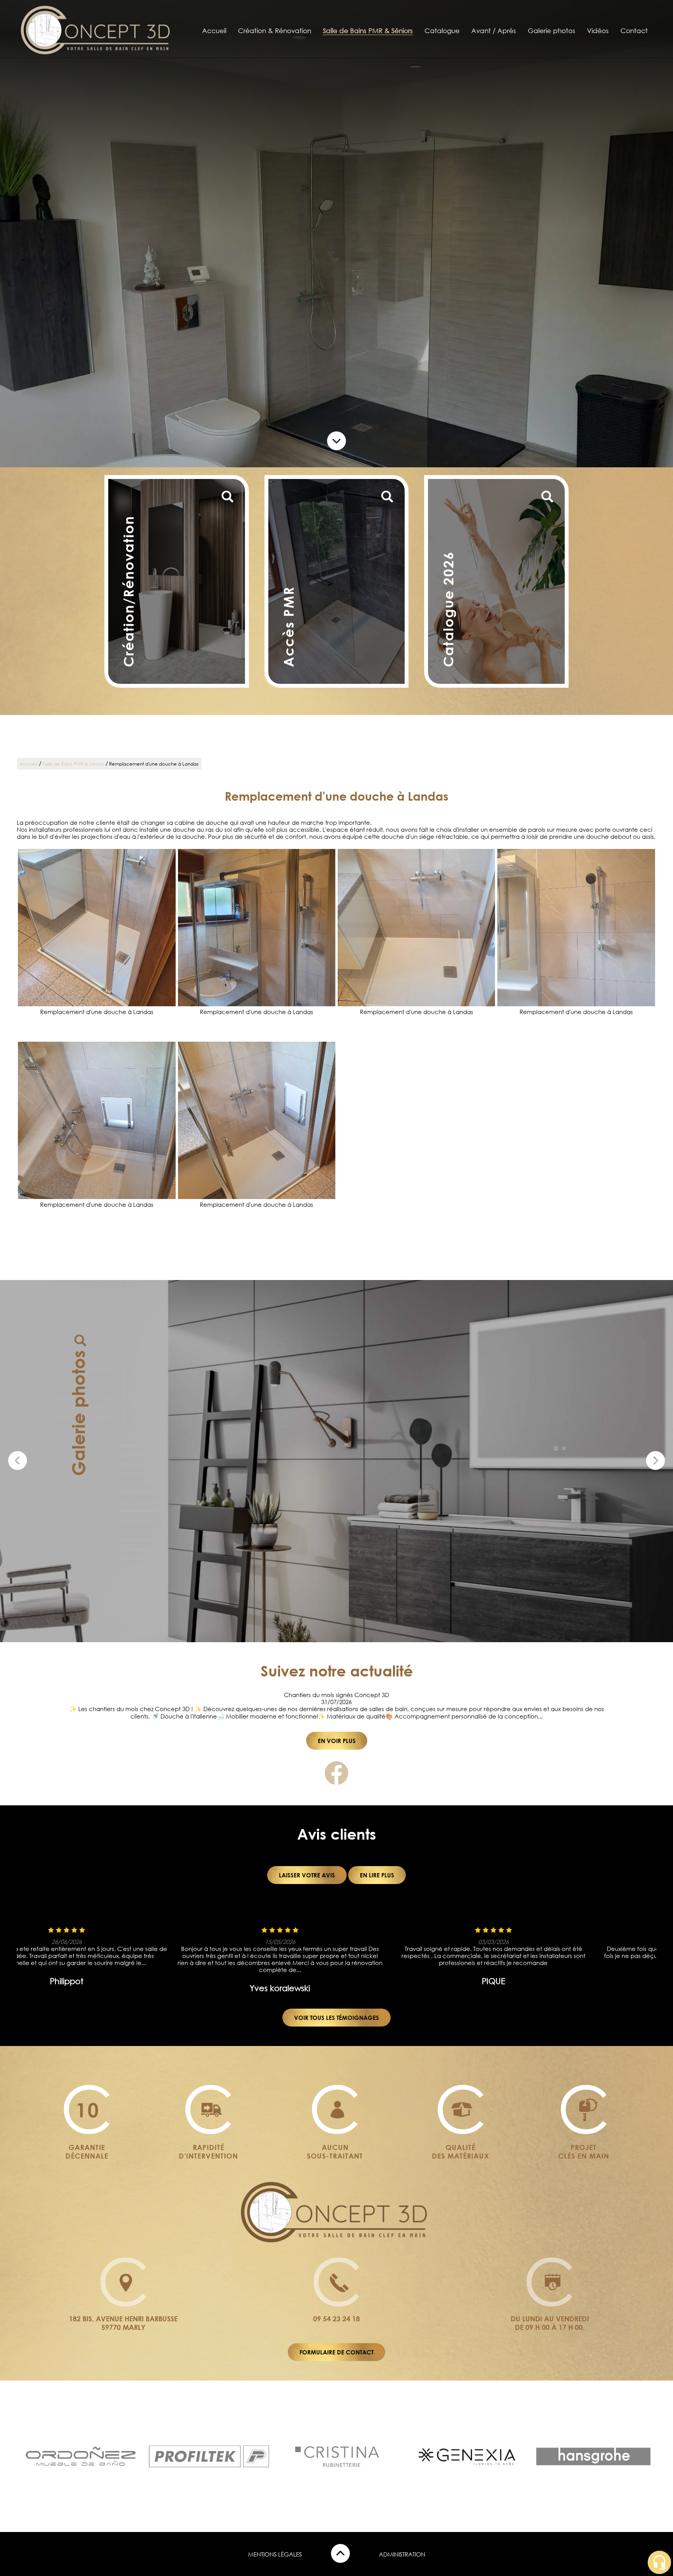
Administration (402, 2554)
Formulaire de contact (336, 2352)
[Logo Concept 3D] (97, 54)
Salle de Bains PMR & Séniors (368, 31)
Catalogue (442, 31)
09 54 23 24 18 (336, 2319)
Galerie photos (551, 31)
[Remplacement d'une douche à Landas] (97, 928)
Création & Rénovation (275, 31)
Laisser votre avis (307, 1875)
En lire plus (377, 1875)
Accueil (214, 31)
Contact (634, 31)
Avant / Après (494, 31)
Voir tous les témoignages (336, 2018)
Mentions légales (275, 2554)
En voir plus (337, 1741)
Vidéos (598, 31)
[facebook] (336, 1782)
